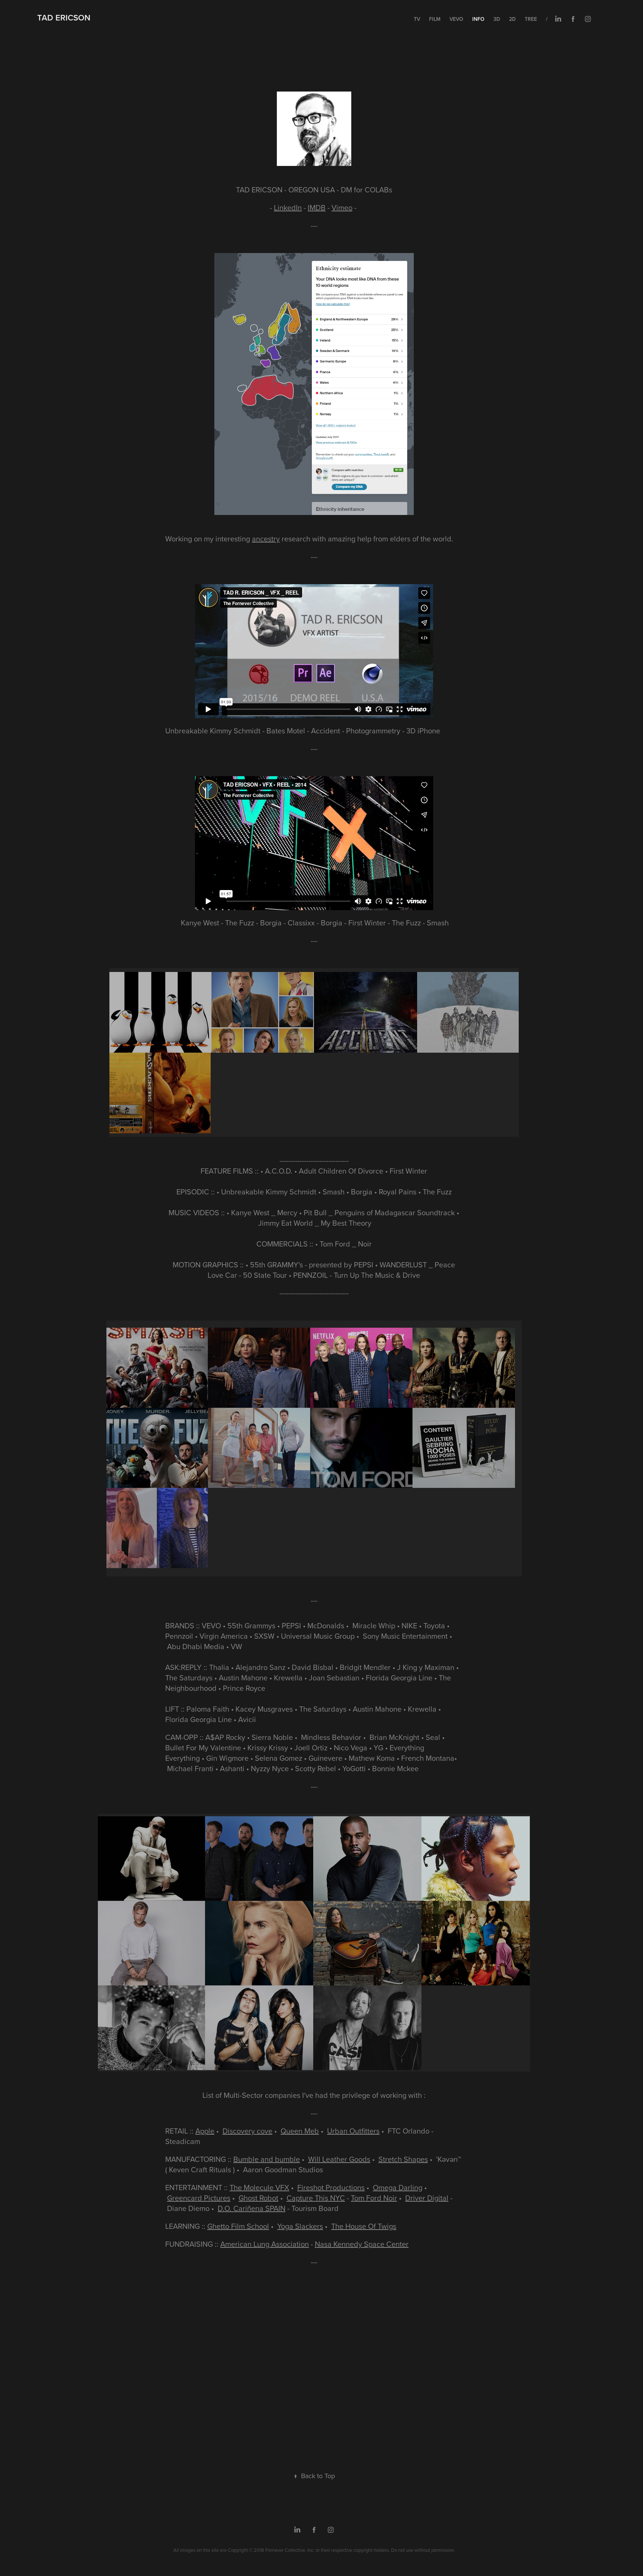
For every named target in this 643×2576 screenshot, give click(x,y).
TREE (531, 19)
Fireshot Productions (331, 2187)
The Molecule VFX (259, 2187)
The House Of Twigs (364, 2226)
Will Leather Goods (339, 2159)
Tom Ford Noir (374, 2198)
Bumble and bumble (267, 2159)
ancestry (266, 539)
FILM (435, 19)
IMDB (317, 207)
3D (497, 19)
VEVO (456, 19)
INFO (478, 19)
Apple (205, 2131)
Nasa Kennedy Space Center (362, 2244)
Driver (416, 2198)
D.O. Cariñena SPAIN (252, 2208)
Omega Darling (398, 2187)
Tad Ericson (64, 17)
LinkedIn (288, 207)
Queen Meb (300, 2131)
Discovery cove (247, 2131)
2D (512, 19)
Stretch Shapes (403, 2159)
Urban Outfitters (353, 2131)
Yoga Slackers (300, 2226)
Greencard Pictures (199, 2198)
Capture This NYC (316, 2198)
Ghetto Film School (238, 2226)
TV (417, 19)
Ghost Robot (258, 2198)
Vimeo (342, 207)
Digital (438, 2198)
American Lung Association (265, 2244)
